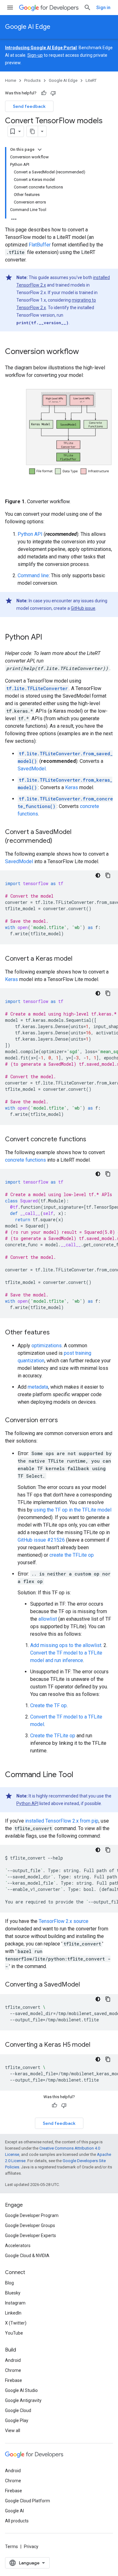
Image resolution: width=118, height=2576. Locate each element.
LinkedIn (13, 2313)
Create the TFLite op (53, 1736)
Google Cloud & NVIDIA (27, 2256)
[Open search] (87, 8)
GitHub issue (83, 608)
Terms (11, 2547)
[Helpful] (44, 93)
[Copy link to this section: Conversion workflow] (85, 352)
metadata (38, 1387)
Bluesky (13, 2293)
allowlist (48, 1619)
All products (17, 2521)
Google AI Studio (21, 2390)
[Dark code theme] (98, 875)
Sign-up (35, 55)
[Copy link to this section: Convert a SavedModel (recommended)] (60, 841)
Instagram (15, 2303)
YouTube (14, 2333)
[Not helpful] (53, 93)
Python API (30, 534)
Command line (33, 575)
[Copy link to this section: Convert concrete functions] (94, 1140)
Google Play (17, 2420)
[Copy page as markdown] (32, 131)
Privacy (31, 2547)
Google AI (14, 2511)
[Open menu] (10, 8)
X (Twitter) (16, 2323)
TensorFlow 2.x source (64, 1921)
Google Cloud (18, 2410)
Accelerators (18, 2246)
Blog (9, 2283)
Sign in (103, 8)
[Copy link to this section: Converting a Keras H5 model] (98, 2045)
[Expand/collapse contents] (40, 150)
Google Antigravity (23, 2400)
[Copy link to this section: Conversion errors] (64, 1421)
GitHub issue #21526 (41, 1540)
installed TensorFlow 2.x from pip (62, 1821)
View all (13, 2431)
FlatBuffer (40, 245)
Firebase (14, 2380)
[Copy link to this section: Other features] (56, 1333)
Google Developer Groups (30, 2225)
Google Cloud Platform (28, 2501)
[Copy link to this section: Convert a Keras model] (80, 959)
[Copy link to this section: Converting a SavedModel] (88, 1985)
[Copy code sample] (108, 875)
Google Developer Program (32, 2215)
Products (32, 80)
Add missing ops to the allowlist (66, 1645)
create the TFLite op (72, 1555)
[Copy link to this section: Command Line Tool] (81, 1775)
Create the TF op (48, 1705)
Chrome (13, 2370)
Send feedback (29, 106)
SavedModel (32, 769)
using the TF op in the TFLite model (73, 1510)
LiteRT (91, 80)
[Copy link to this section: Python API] (50, 638)
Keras (72, 787)
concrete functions (25, 1160)
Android (13, 2360)
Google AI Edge (28, 27)
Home (11, 80)
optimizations (47, 1346)
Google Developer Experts (31, 2236)
